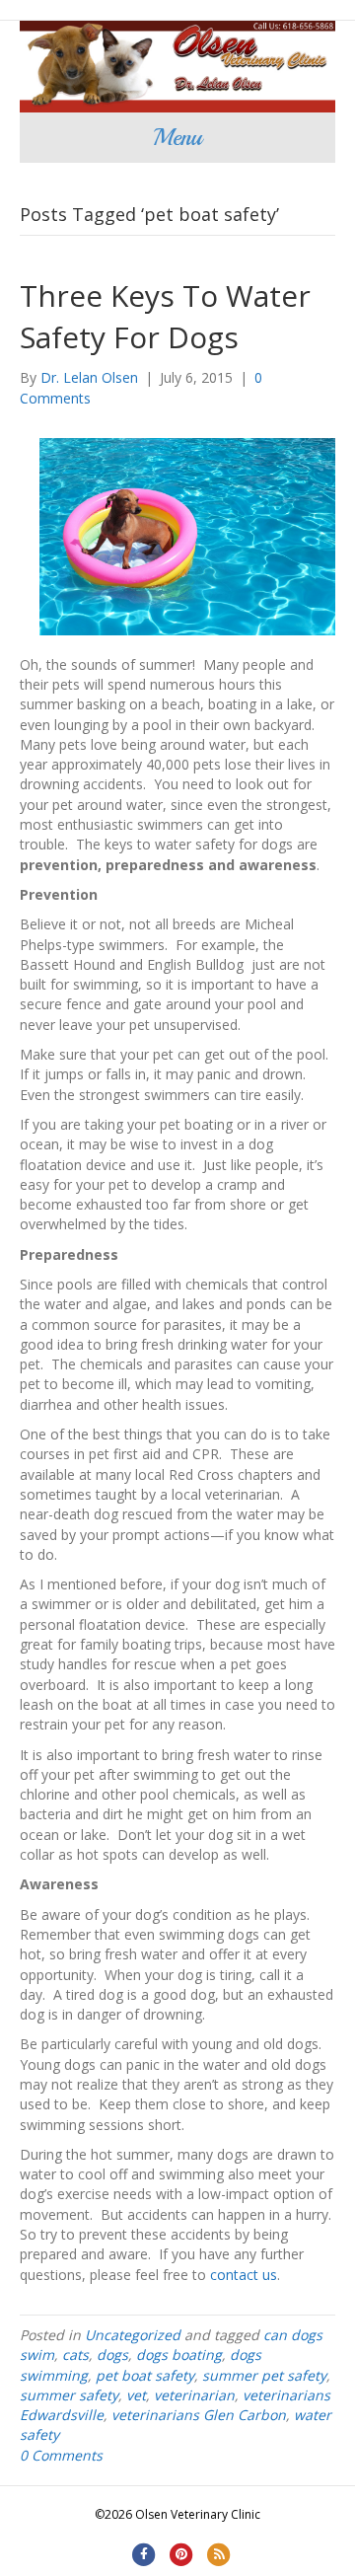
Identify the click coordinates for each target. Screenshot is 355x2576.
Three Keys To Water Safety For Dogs (165, 316)
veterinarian (194, 2395)
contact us (244, 2275)
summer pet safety (264, 2375)
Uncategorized (133, 2335)
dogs (112, 2355)
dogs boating (179, 2355)
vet (136, 2395)
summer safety (69, 2395)
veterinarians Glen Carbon (199, 2415)
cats (75, 2355)
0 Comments (61, 2455)
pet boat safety (145, 2375)
